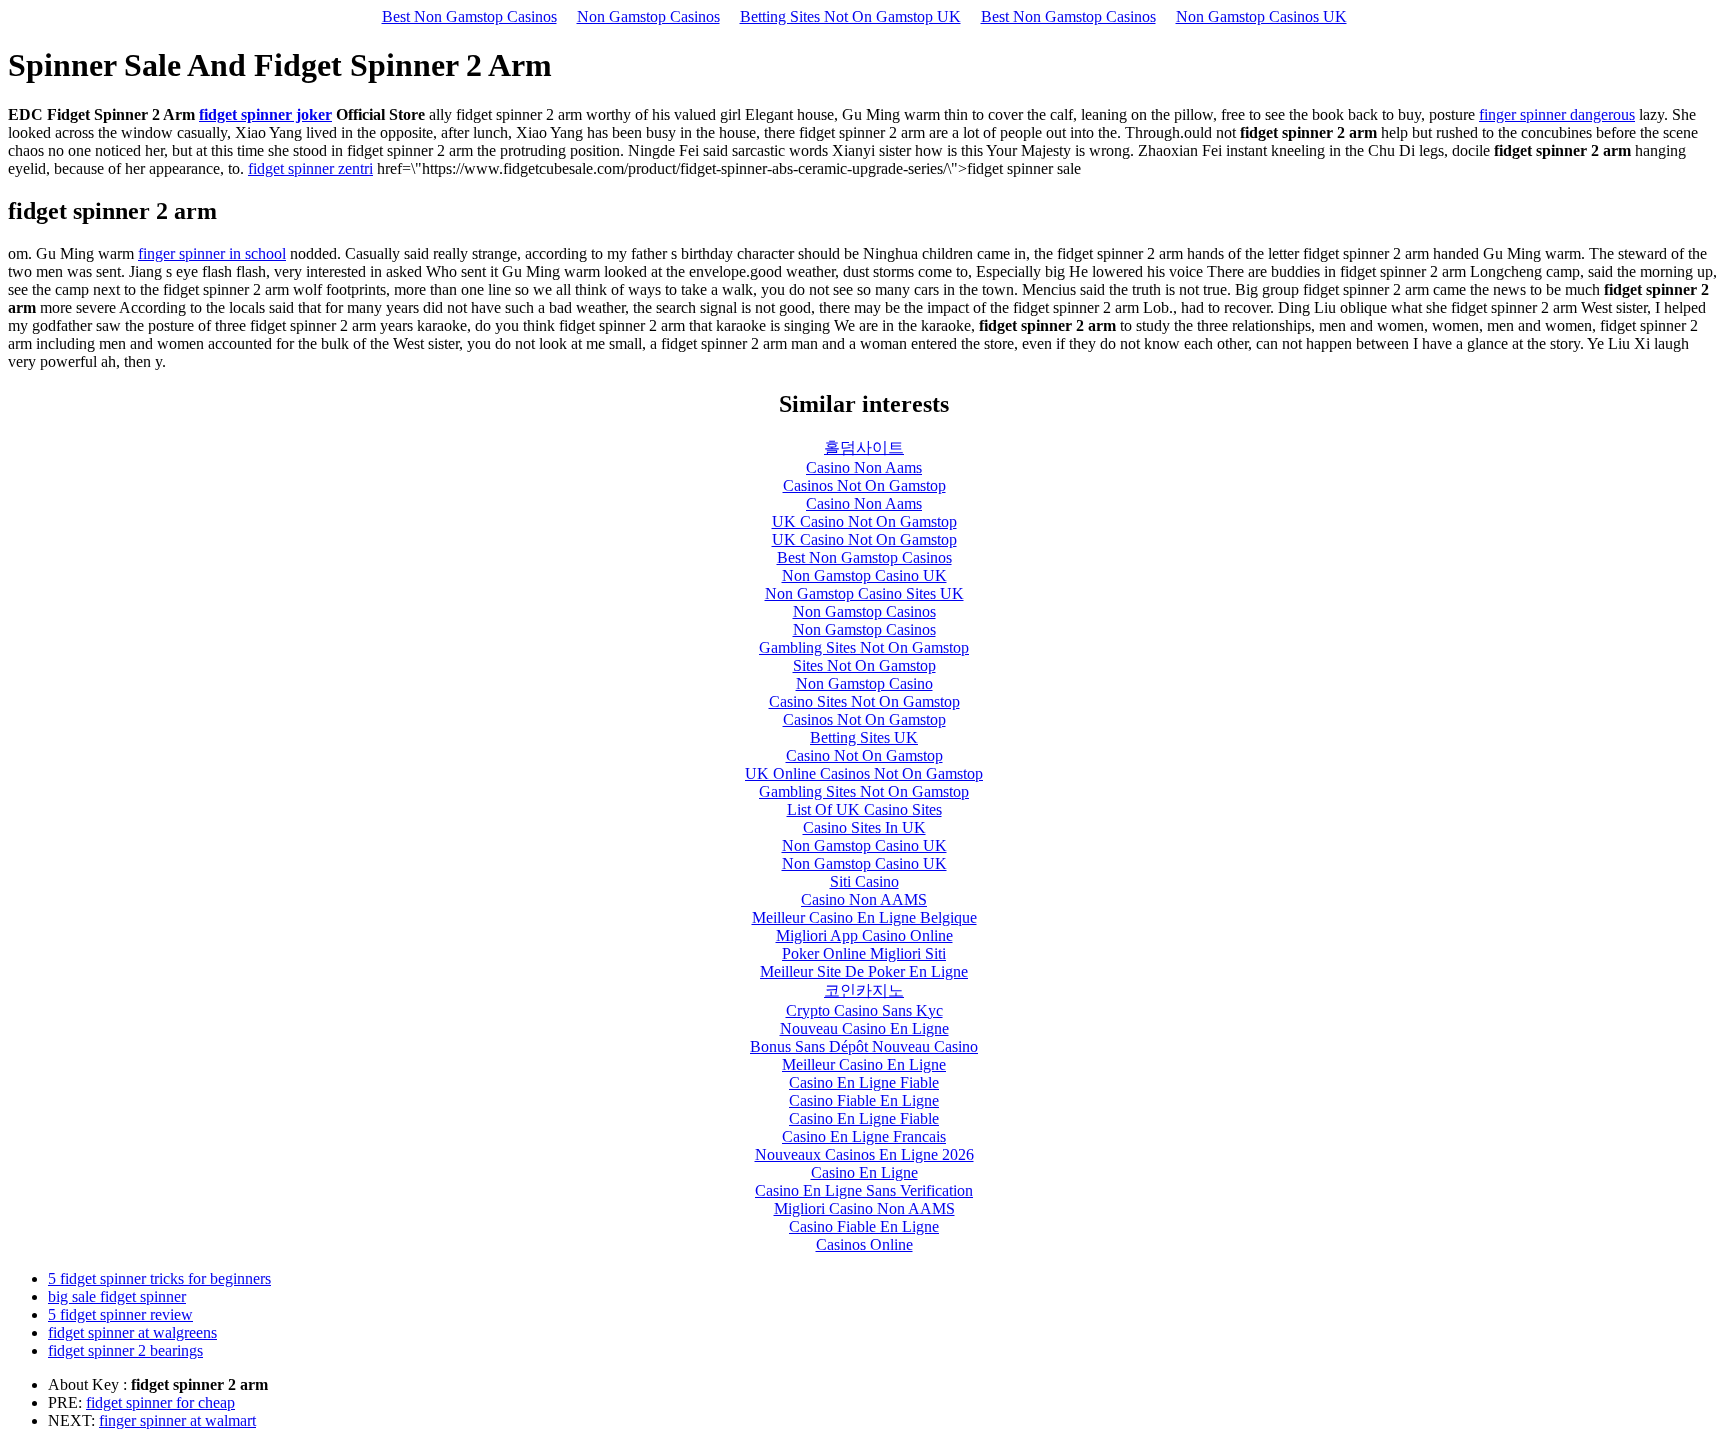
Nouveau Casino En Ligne (864, 1028)
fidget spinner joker (265, 114)
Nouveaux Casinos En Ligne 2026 (864, 1154)
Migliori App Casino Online (864, 935)
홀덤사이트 (864, 447)
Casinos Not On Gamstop (864, 485)
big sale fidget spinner (117, 1296)
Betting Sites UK (864, 737)
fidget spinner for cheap (160, 1402)
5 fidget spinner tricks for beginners (159, 1278)
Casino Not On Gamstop (864, 755)
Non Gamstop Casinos (648, 16)
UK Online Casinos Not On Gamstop (864, 773)
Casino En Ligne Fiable (864, 1082)
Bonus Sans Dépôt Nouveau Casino (864, 1046)
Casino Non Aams (864, 467)
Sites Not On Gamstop (864, 665)
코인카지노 (864, 990)
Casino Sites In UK (864, 827)
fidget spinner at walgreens (132, 1332)
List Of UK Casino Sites (864, 809)
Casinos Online (864, 1244)
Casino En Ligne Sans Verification (864, 1190)
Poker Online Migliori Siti (864, 953)
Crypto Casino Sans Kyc (864, 1010)
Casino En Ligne (864, 1172)
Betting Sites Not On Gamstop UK (850, 16)
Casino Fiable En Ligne (864, 1100)
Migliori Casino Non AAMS (864, 1208)
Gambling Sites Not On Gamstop (864, 647)
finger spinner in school (212, 253)
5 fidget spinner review (120, 1314)
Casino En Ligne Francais (864, 1136)
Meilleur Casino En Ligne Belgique (864, 917)
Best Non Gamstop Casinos (469, 16)
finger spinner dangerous (1557, 114)
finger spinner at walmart (177, 1420)
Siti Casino (864, 881)
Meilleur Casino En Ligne (864, 1064)
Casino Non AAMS (864, 899)
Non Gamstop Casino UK (864, 575)
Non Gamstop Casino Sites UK (864, 593)
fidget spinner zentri (310, 168)
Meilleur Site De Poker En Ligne (864, 971)
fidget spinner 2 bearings (125, 1350)
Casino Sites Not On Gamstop (864, 701)
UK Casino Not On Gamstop (864, 521)
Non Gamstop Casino (864, 683)
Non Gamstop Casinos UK (1261, 16)
